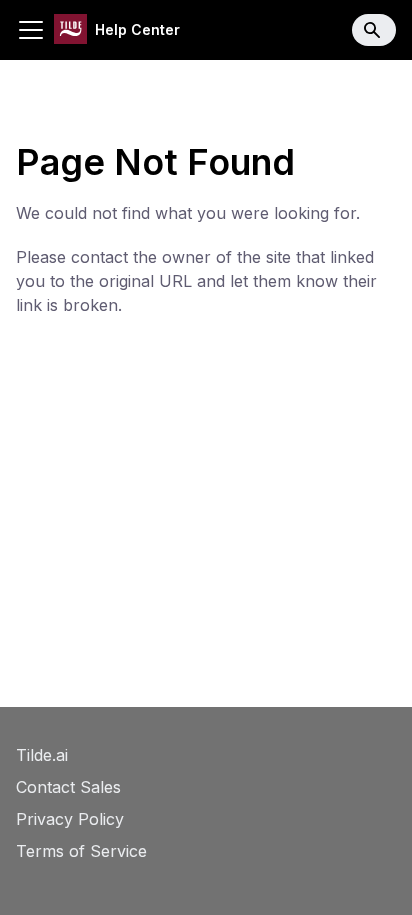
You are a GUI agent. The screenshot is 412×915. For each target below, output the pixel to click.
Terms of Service (81, 851)
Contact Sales (68, 787)
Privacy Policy (70, 819)
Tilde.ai (42, 755)
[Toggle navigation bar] (31, 30)
